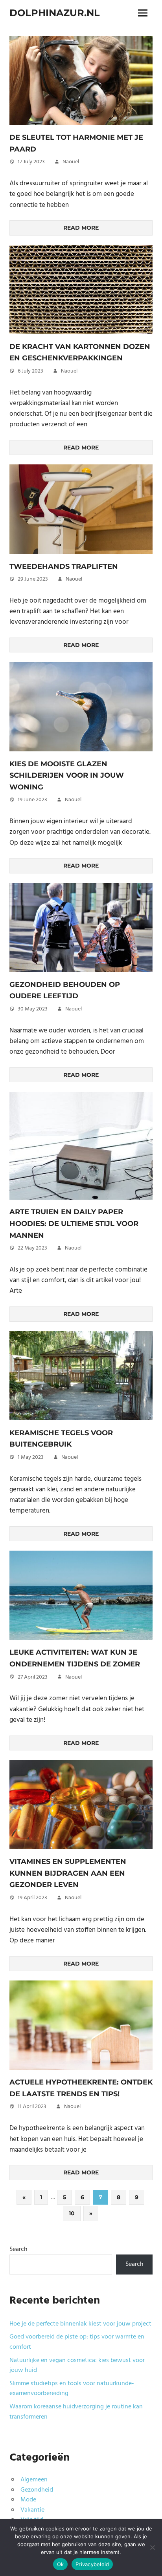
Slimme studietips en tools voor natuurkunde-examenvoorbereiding (72, 2389)
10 (72, 2213)
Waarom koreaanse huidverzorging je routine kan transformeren (76, 2412)
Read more (81, 228)
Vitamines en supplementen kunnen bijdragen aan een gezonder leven (68, 1873)
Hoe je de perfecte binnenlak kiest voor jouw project (80, 2324)
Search (18, 2249)
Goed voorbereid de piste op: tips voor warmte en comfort (77, 2342)
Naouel (71, 162)
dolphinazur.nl (55, 13)
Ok (61, 2564)
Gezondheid (37, 2490)
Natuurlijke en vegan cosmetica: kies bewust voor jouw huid (77, 2366)
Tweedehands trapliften (64, 566)
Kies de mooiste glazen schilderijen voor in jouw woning (67, 776)
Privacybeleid (92, 2564)
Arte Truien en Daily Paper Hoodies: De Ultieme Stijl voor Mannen (74, 1223)
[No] (152, 2547)
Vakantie (32, 2510)
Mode (28, 2500)
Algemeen (34, 2480)
